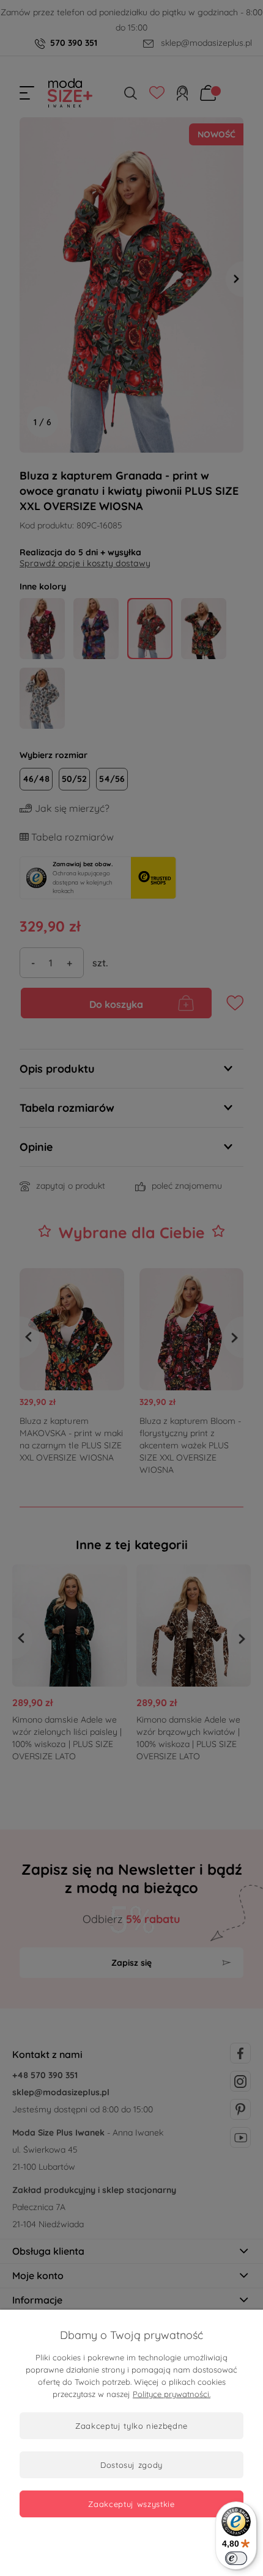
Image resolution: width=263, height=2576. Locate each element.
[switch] (236, 2558)
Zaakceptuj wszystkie (131, 2504)
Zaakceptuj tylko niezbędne (131, 2426)
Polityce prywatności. (172, 2394)
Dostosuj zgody (131, 2465)
